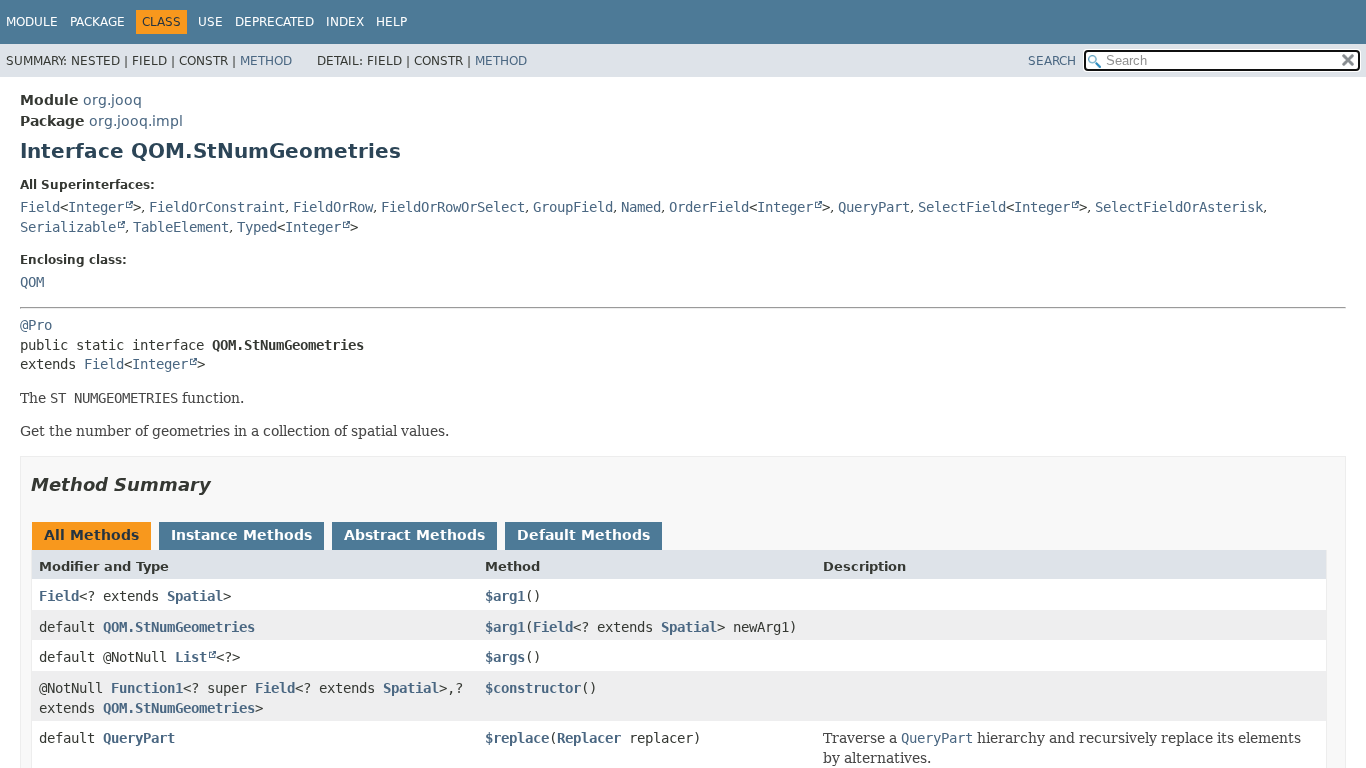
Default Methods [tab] (583, 535)
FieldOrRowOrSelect (453, 207)
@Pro (36, 325)
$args (505, 657)
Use (210, 22)
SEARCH (1052, 61)
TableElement (181, 227)
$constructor (533, 688)
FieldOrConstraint (217, 207)
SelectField (962, 207)
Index (345, 22)
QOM (32, 282)
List (191, 657)
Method (266, 61)
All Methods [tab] (91, 535)
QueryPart (874, 207)
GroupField (573, 207)
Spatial (195, 596)
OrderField (709, 207)
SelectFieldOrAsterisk (1179, 207)
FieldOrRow (333, 207)
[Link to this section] (225, 484)
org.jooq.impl (136, 121)
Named (641, 207)
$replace (517, 738)
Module (32, 22)
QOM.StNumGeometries (179, 627)
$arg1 (505, 596)
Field (40, 207)
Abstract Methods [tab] (414, 535)
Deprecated (274, 22)
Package (97, 22)
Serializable (68, 227)
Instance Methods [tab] (241, 535)
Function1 (147, 688)
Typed (257, 227)
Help (391, 22)
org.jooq (112, 100)
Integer (96, 207)
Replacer (589, 738)
